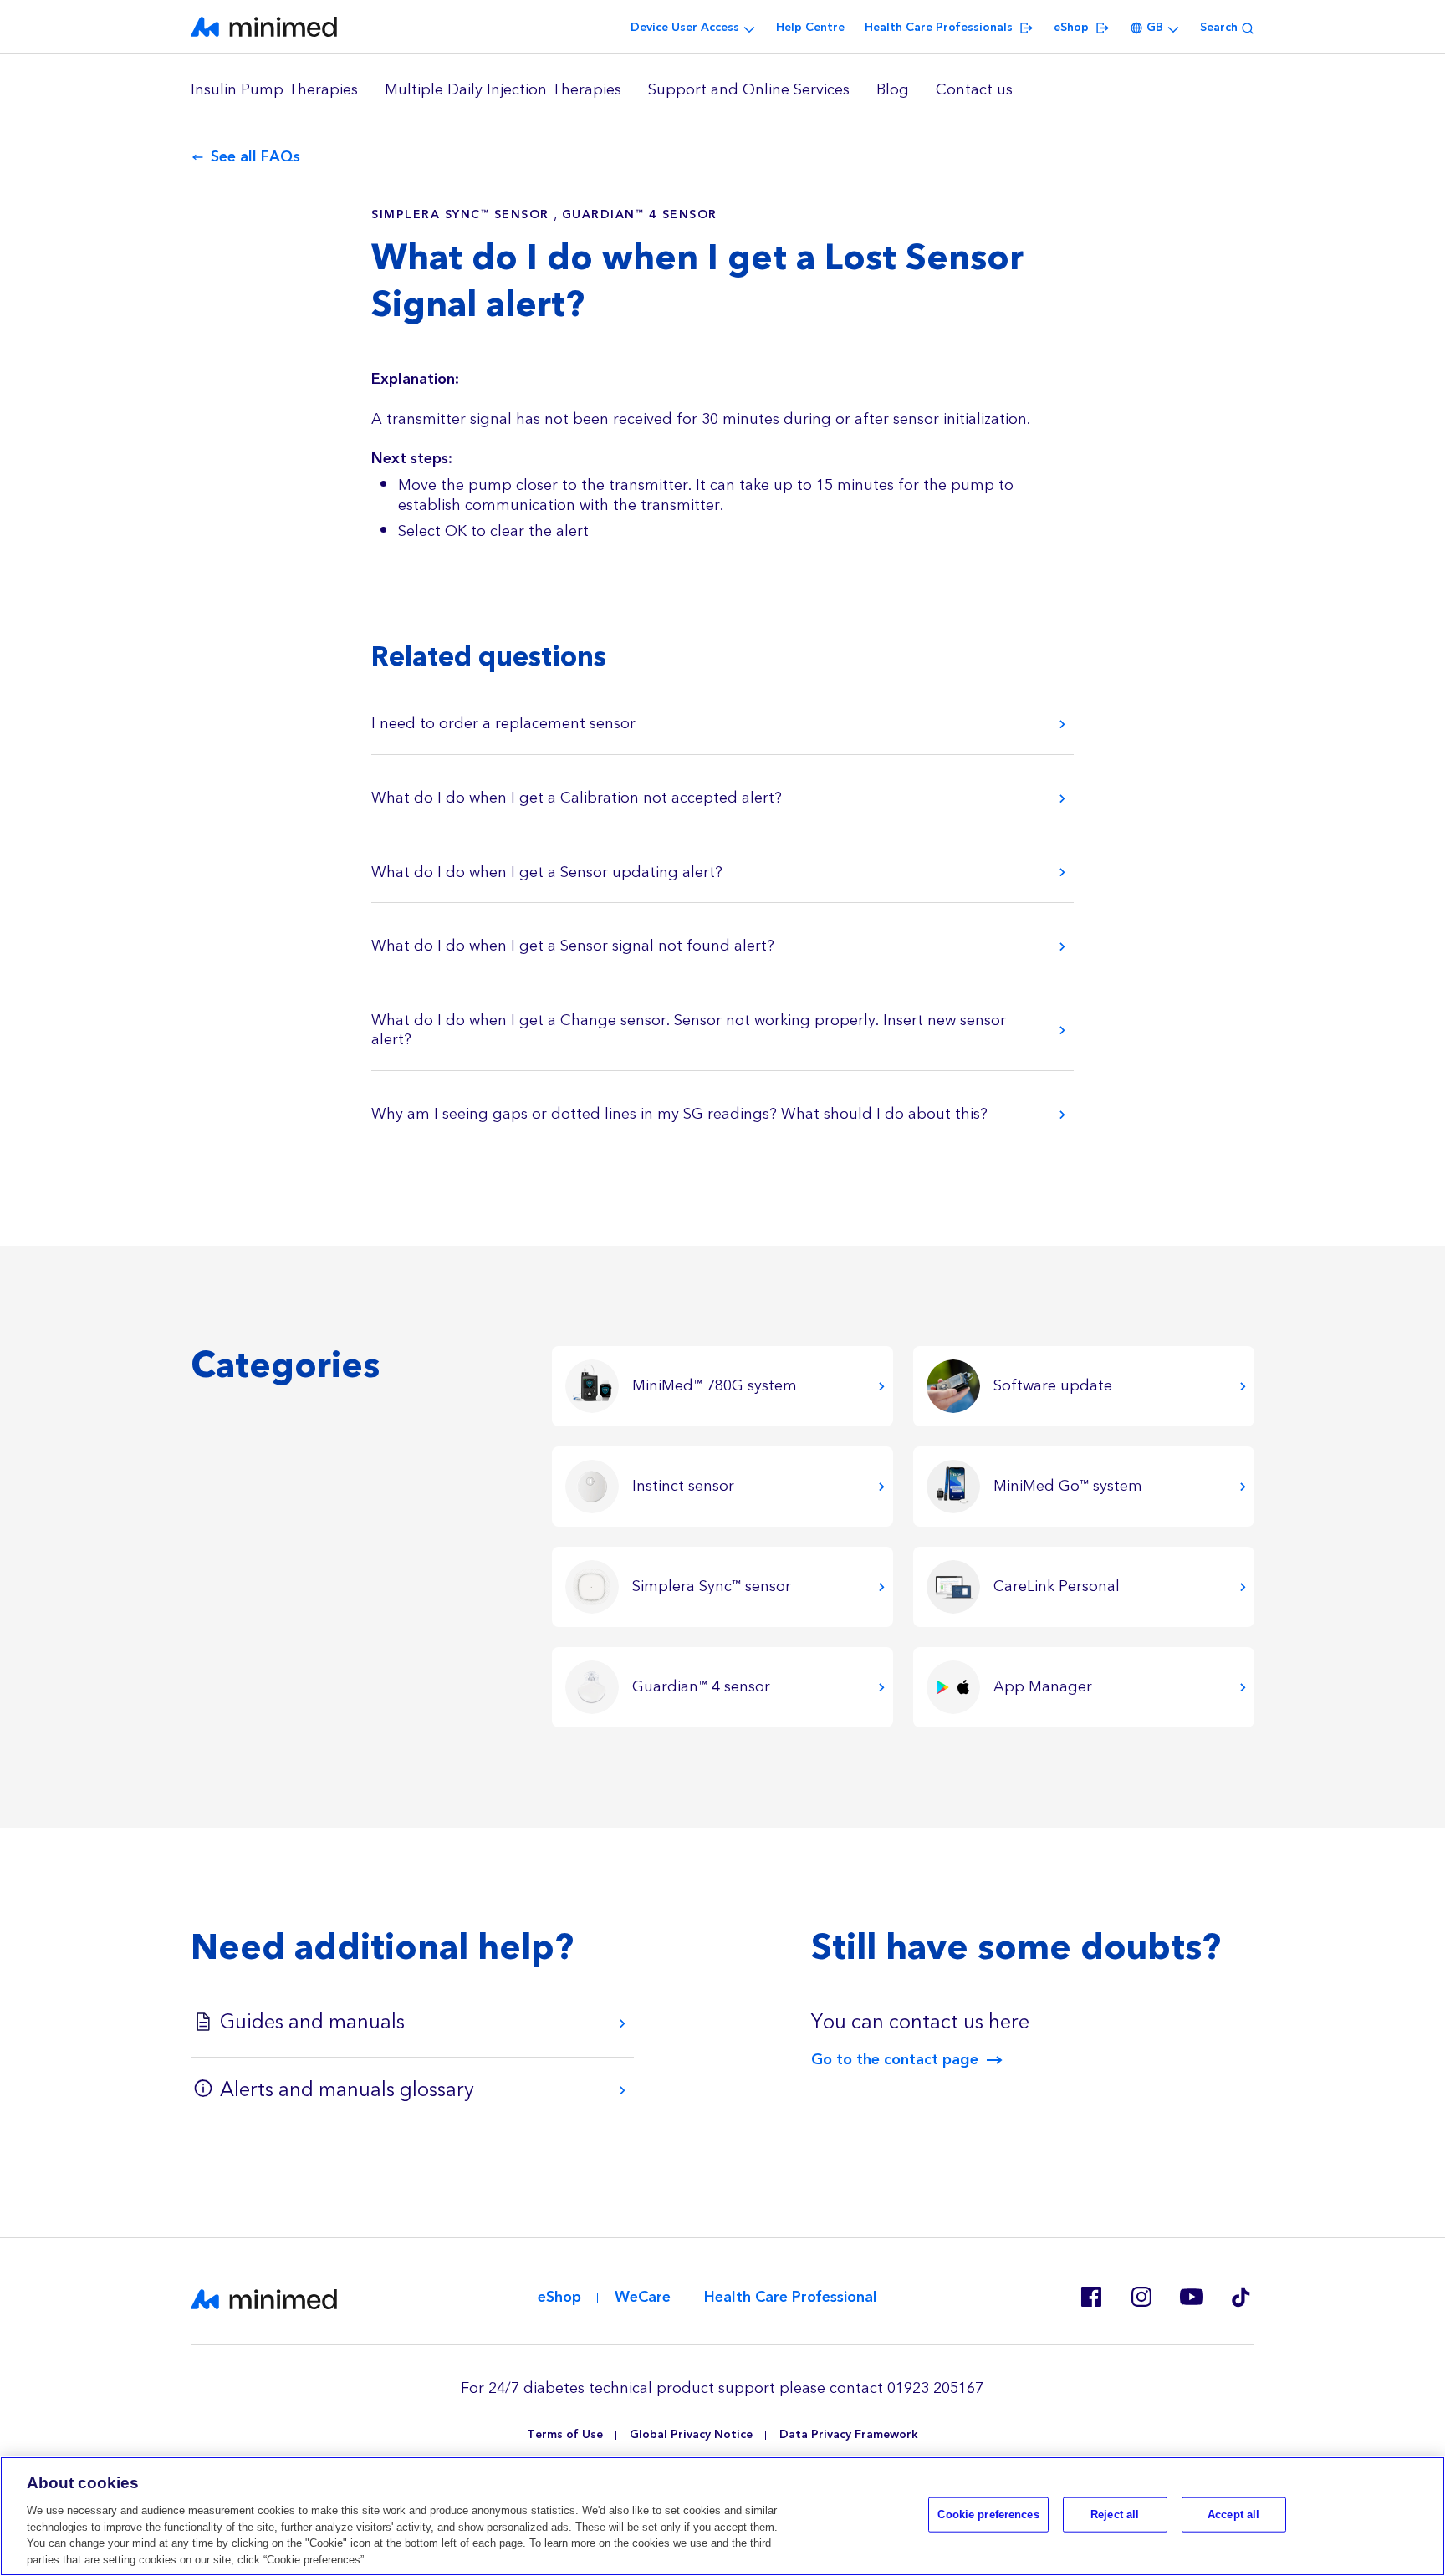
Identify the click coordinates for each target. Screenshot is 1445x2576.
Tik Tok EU (1241, 2297)
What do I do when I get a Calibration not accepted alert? (577, 798)
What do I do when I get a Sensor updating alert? (547, 872)
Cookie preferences (988, 2515)
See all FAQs (255, 157)
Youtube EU (1191, 2297)
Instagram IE (1141, 2297)
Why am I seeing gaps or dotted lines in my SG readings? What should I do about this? (679, 1114)
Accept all (1233, 2515)
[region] (722, 90)
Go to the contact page (895, 2060)
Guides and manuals (312, 2023)
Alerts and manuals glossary (347, 2090)
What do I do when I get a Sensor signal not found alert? (573, 946)
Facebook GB (1090, 2297)
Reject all (1115, 2515)
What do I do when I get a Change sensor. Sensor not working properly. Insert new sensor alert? (689, 1030)
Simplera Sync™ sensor (460, 215)
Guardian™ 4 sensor (640, 215)
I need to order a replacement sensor (503, 724)
